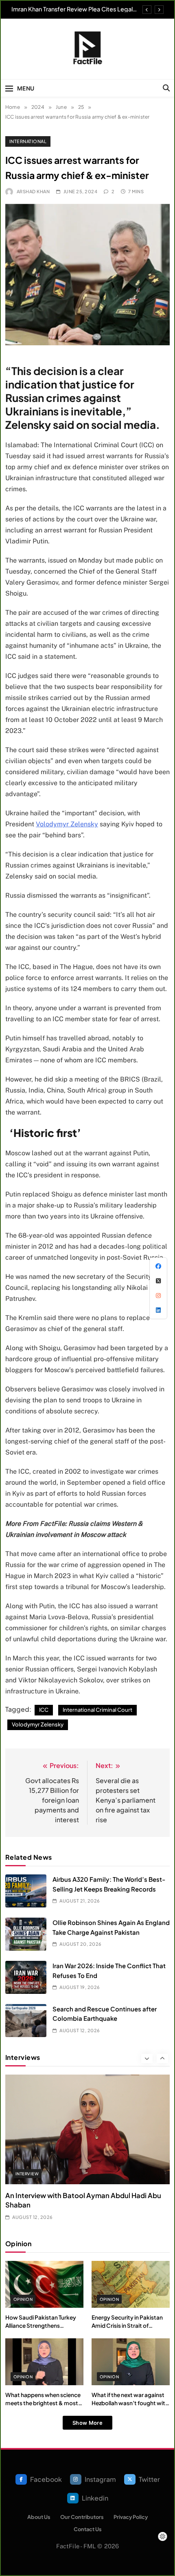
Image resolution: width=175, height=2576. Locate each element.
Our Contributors (82, 2517)
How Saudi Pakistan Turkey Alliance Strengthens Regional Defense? (41, 2326)
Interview (27, 2174)
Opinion (23, 2299)
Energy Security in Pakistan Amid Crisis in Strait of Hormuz (127, 2326)
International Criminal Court (97, 1710)
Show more (87, 2423)
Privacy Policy (131, 2517)
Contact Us (88, 2529)
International (28, 141)
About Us (39, 2517)
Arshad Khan (33, 191)
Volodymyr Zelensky (67, 824)
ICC (44, 1710)
